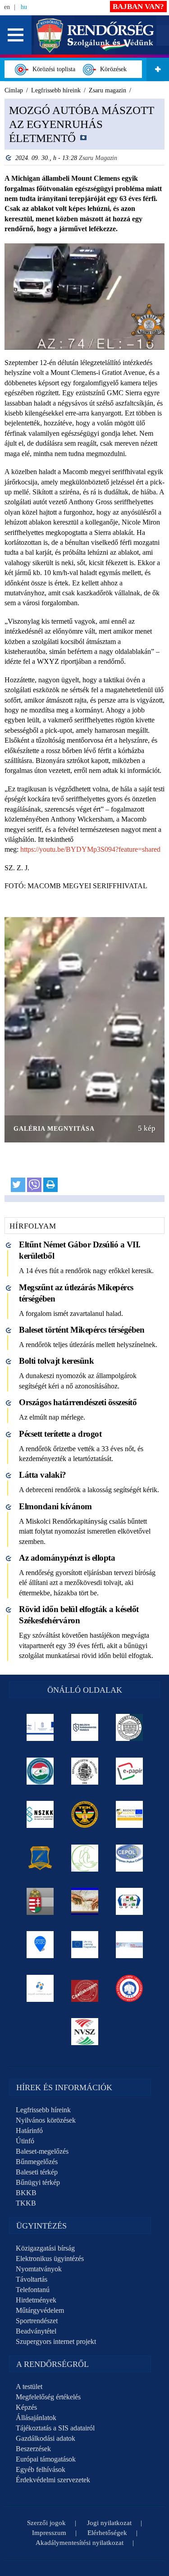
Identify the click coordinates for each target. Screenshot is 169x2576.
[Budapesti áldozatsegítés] (84, 1858)
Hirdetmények (36, 2300)
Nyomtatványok (39, 2269)
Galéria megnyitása (54, 1129)
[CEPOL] (129, 1858)
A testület (29, 2386)
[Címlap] (95, 34)
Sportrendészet (37, 2321)
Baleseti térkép (37, 2172)
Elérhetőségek (107, 2533)
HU (24, 7)
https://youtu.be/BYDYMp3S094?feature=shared (90, 849)
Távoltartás (32, 2279)
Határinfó (29, 2131)
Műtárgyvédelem (40, 2310)
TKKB (26, 2203)
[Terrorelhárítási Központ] (84, 1814)
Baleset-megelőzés (42, 2151)
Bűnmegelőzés (37, 2162)
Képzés (26, 2407)
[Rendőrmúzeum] (84, 1771)
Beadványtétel (36, 2331)
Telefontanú (33, 2290)
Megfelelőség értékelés (48, 2397)
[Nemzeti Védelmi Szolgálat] (84, 2032)
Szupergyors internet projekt (56, 2341)
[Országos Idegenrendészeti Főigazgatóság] (40, 1771)
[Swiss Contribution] (129, 1945)
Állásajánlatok (36, 2418)
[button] (16, 35)
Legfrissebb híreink (43, 2110)
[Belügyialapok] (129, 1814)
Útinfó (25, 2141)
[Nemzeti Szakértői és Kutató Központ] (40, 1814)
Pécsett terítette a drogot (60, 1434)
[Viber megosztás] (34, 1185)
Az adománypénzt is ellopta (67, 1558)
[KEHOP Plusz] (40, 1727)
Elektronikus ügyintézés (50, 2259)
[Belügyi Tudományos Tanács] (84, 1727)
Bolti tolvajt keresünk (56, 1361)
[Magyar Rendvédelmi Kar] (40, 1901)
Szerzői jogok (46, 2523)
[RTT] (40, 1858)
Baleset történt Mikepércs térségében (82, 1330)
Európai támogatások (46, 2459)
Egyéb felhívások (41, 2469)
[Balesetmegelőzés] (129, 1988)
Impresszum (49, 2533)
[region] (84, 651)
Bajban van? (138, 7)
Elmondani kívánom (55, 1506)
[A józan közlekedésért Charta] (84, 1988)
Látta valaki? (43, 1475)
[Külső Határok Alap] (40, 1988)
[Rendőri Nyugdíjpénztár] (84, 1901)
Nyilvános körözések (46, 2120)
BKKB (26, 2193)
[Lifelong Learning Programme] (84, 1945)
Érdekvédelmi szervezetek (53, 2480)
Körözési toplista (52, 69)
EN (7, 7)
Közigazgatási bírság (45, 2248)
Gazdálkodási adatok (46, 2438)
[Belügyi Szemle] (129, 1727)
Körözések (112, 69)
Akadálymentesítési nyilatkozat (80, 2543)
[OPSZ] (129, 1901)
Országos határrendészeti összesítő (78, 1402)
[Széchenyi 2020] (40, 1945)
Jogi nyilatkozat (109, 2523)
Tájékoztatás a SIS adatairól (55, 2428)
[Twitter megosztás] (18, 1185)
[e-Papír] (129, 1771)
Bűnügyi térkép (38, 2182)
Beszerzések (33, 2449)
